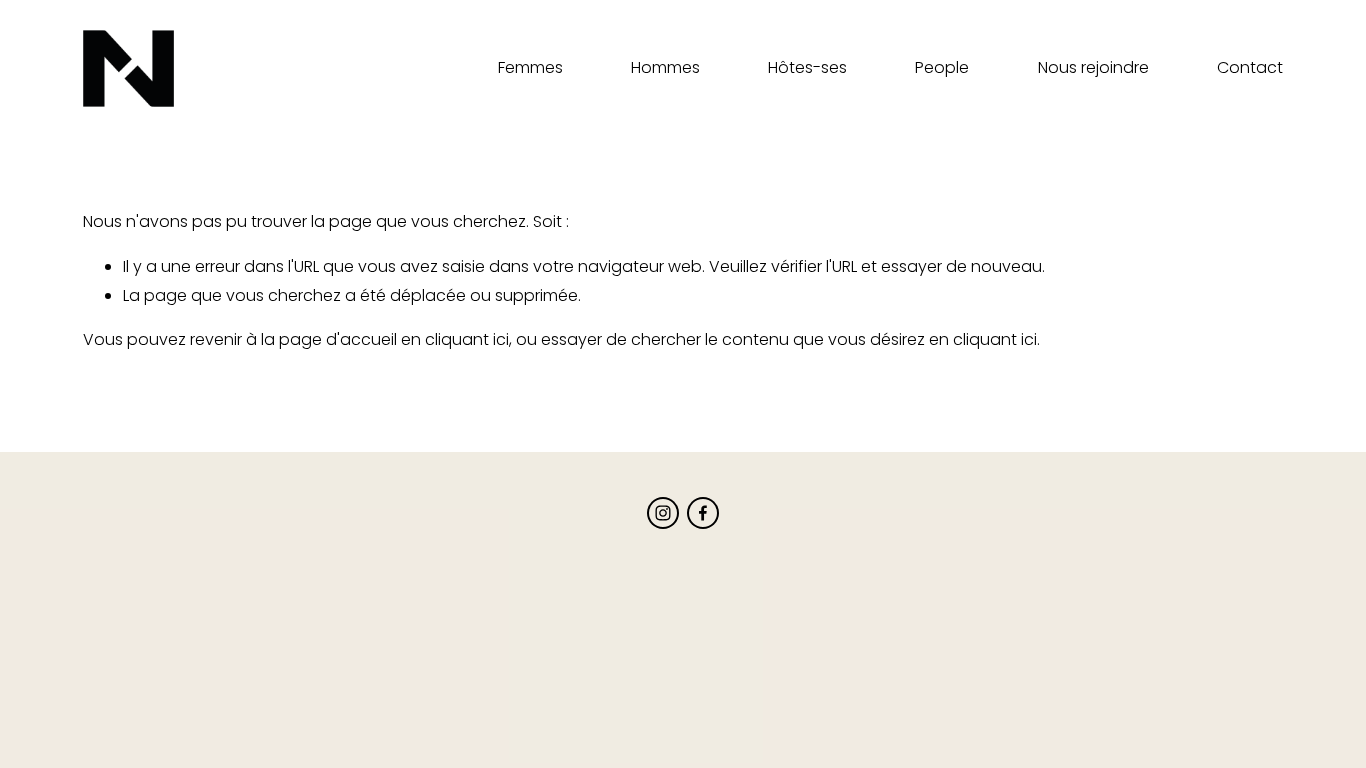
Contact (1250, 67)
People (942, 67)
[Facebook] (703, 513)
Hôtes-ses (807, 67)
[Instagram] (663, 513)
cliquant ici (467, 339)
